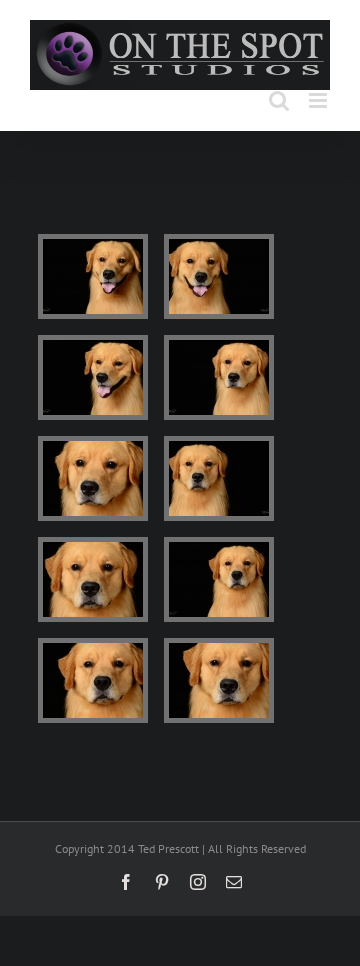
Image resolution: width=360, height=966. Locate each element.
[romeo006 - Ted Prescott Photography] (219, 579)
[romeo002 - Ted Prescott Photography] (219, 276)
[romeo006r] (93, 680)
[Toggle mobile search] (279, 100)
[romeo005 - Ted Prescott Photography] (219, 478)
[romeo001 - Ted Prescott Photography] (93, 276)
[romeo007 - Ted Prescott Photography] (219, 680)
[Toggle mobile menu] (319, 100)
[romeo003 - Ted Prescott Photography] (93, 377)
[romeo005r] (93, 579)
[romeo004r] (93, 478)
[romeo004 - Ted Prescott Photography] (219, 377)
